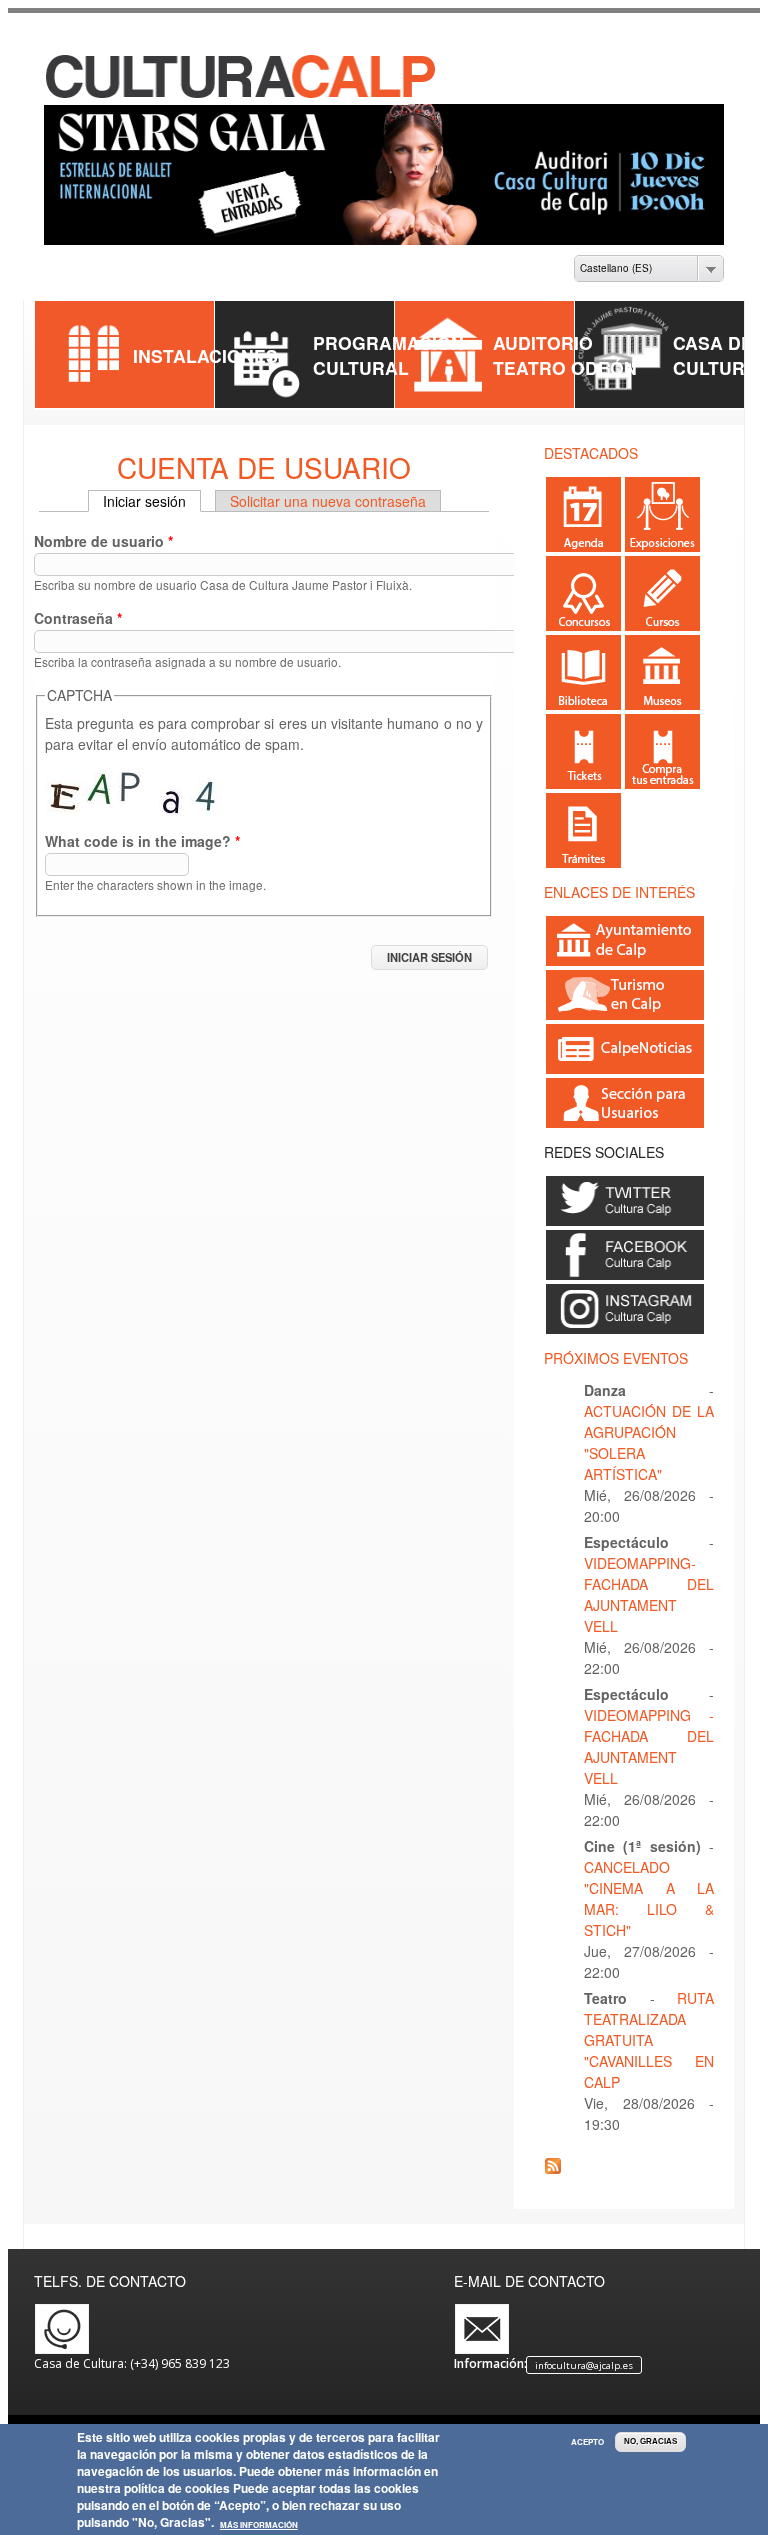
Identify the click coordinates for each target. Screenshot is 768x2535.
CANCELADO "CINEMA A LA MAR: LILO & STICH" (649, 1898)
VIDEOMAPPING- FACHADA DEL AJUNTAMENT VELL (649, 1594)
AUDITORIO (543, 342)
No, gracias (650, 2441)
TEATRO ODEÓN (565, 367)
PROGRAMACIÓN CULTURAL (388, 355)
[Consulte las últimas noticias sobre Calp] (625, 1065)
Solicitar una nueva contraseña (328, 501)
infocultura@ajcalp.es (584, 2364)
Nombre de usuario (103, 541)
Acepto (587, 2442)
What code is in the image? (142, 841)
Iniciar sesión (152, 501)
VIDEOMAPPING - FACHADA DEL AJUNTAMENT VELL (649, 1746)
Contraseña (78, 618)
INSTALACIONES (205, 355)
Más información (259, 2525)
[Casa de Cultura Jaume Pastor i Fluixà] (243, 95)
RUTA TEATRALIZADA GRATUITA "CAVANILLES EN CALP (649, 2040)
